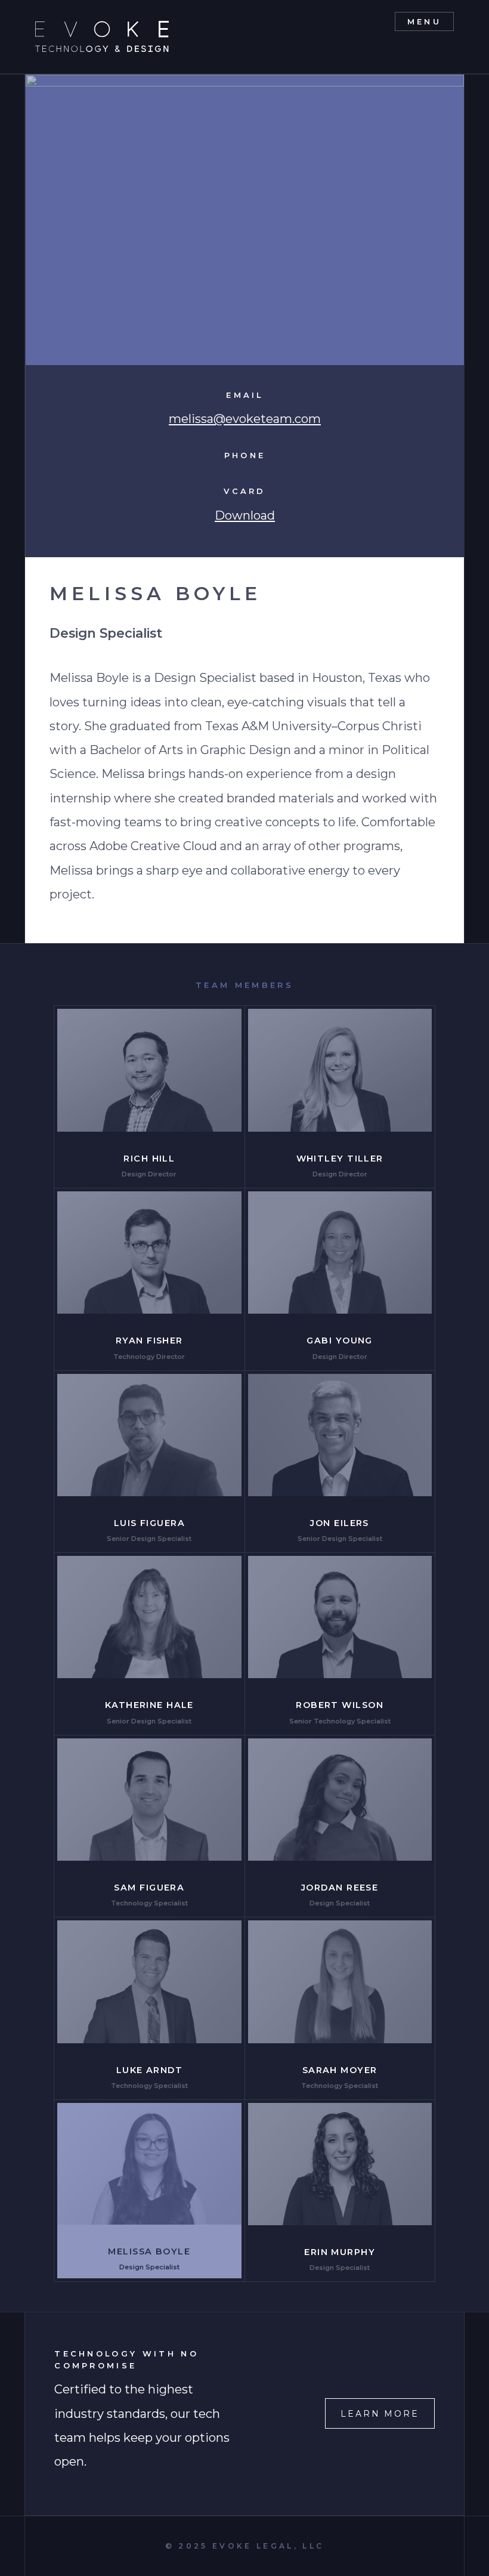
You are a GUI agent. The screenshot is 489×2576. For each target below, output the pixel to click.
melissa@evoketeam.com (245, 418)
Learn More (380, 2414)
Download (245, 515)
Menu (424, 21)
